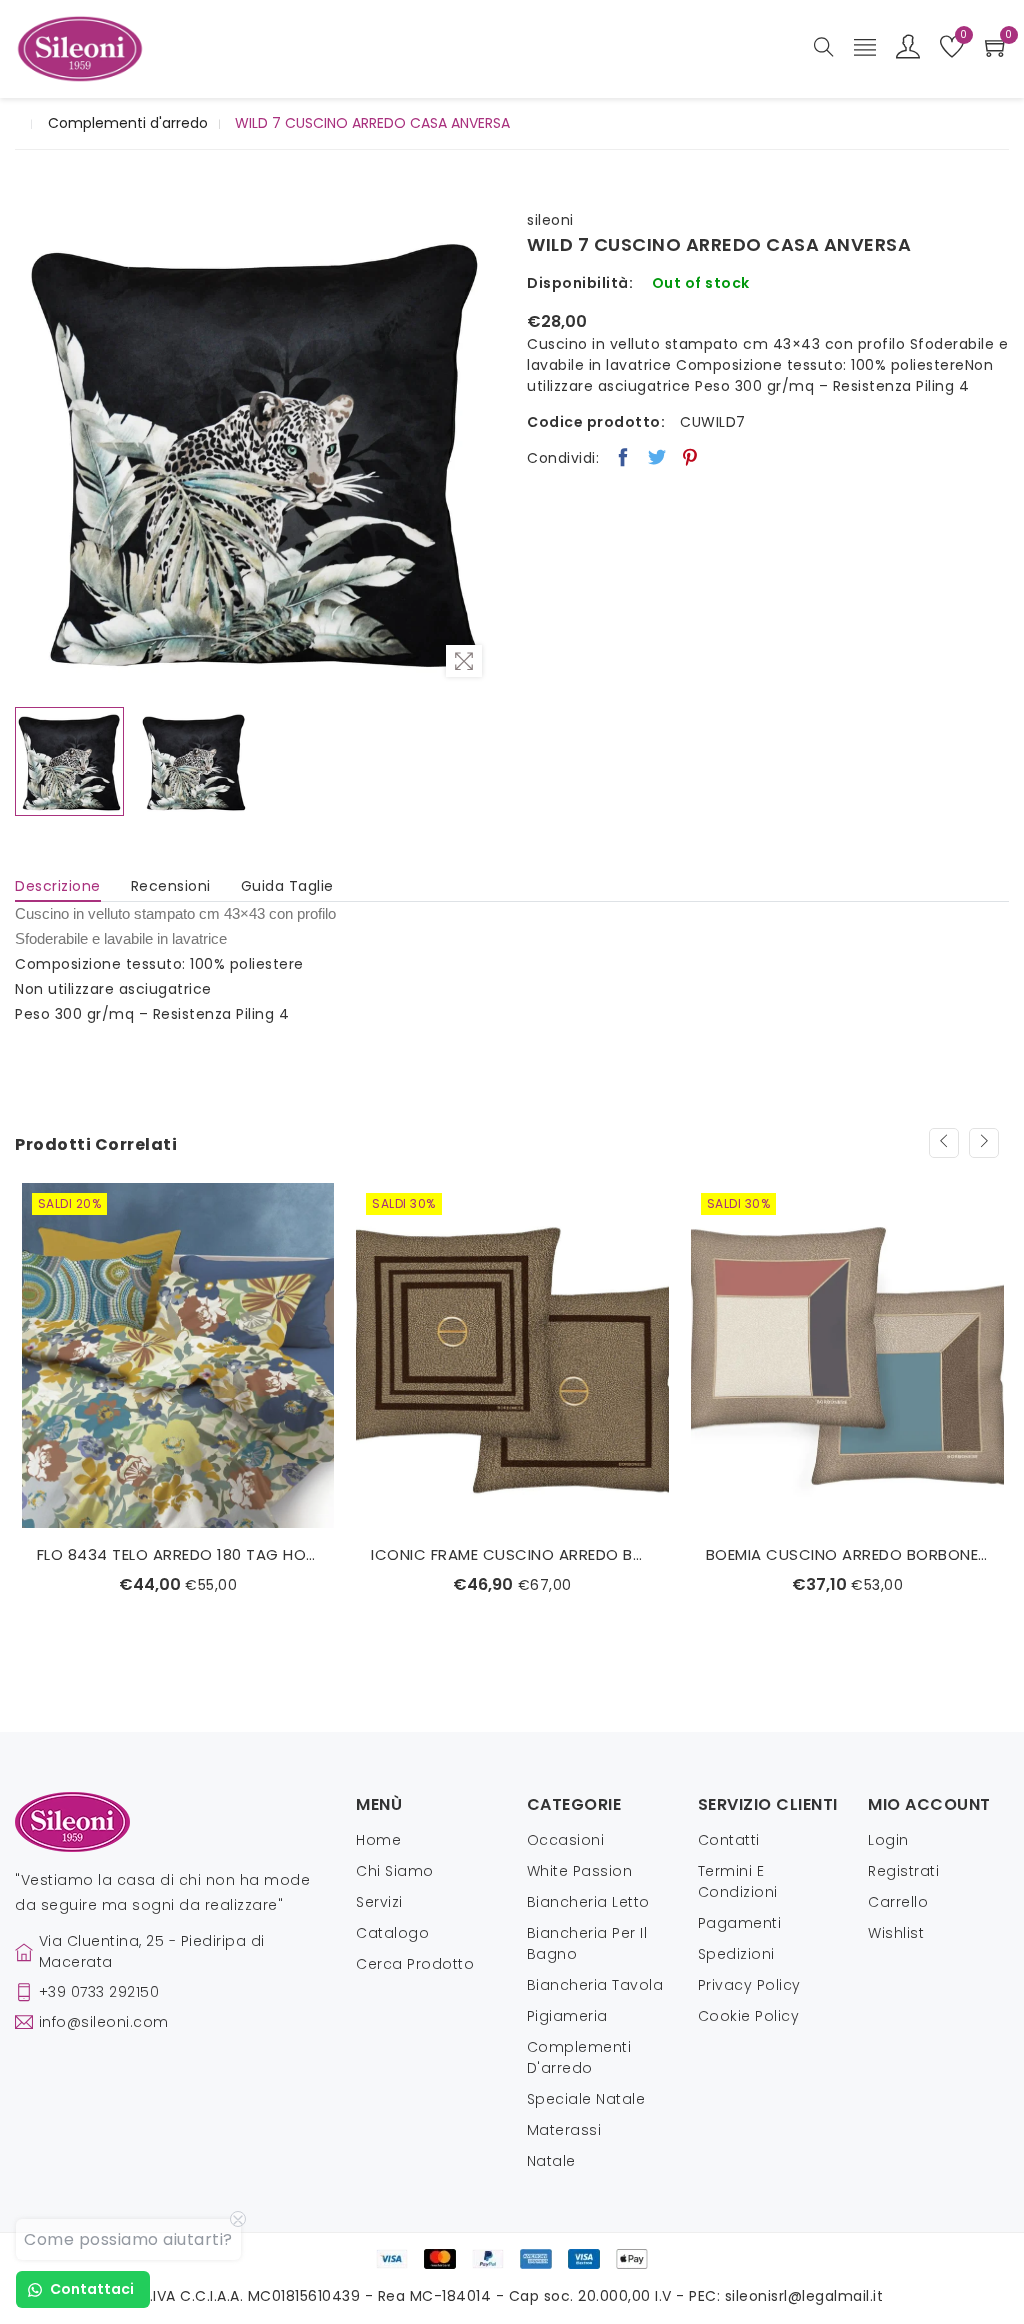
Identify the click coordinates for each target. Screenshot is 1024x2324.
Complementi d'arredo (128, 123)
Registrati (903, 1871)
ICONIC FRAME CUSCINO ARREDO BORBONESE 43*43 (177, 1554)
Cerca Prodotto (415, 1964)
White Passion (580, 1871)
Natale (551, 2161)
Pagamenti (740, 1923)
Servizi (379, 1902)
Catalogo (392, 1933)
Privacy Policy (749, 1985)
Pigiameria (567, 2016)
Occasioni (566, 1840)
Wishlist (896, 1933)
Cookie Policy (749, 2016)
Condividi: (563, 458)
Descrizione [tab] (58, 886)
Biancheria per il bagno (587, 1943)
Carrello (898, 1902)
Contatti (729, 1840)
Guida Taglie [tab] (287, 886)
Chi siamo (395, 1871)
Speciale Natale (586, 2099)
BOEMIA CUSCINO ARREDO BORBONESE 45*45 (512, 1554)
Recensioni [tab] (171, 886)
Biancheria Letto (588, 1902)
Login (888, 1840)
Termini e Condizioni (738, 1881)
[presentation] (944, 1143)
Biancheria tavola (595, 1985)
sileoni (550, 220)
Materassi (564, 2130)
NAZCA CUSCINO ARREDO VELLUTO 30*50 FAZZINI (847, 1554)
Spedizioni (736, 1954)
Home (378, 1840)
